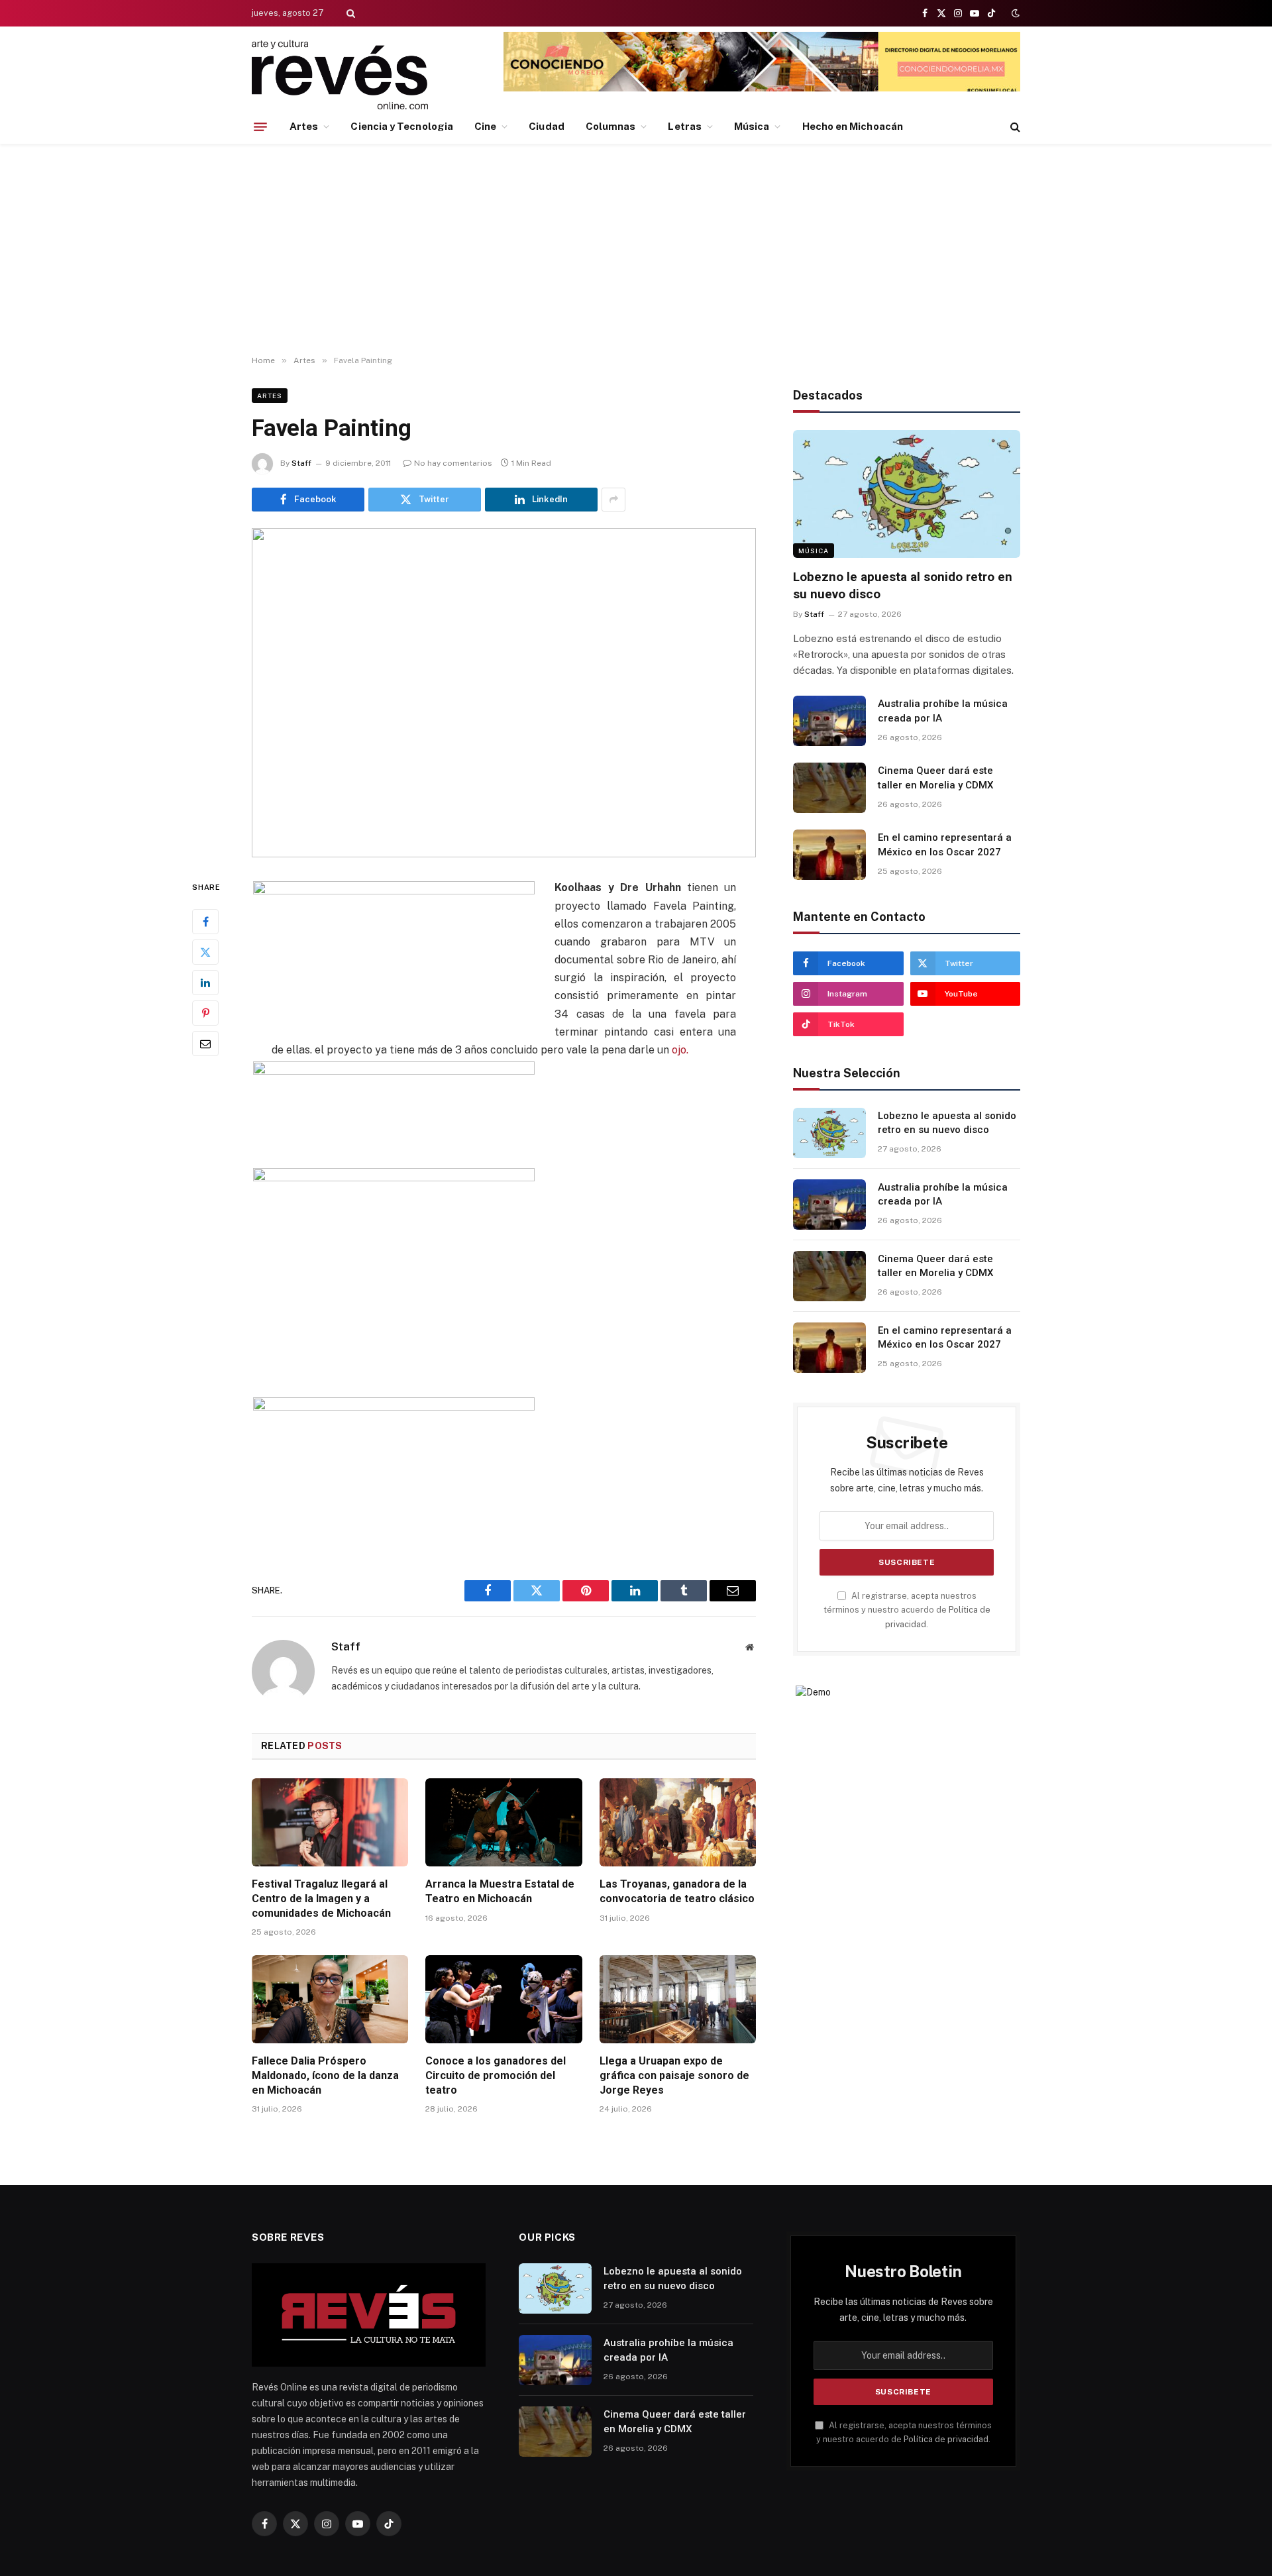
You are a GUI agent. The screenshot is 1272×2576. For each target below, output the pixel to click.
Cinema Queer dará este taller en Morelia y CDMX (935, 778)
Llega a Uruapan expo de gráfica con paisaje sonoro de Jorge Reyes (674, 2075)
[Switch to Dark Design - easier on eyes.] (1014, 13)
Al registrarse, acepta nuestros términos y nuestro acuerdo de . (907, 1610)
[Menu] (260, 127)
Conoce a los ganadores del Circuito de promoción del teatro (496, 2075)
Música (752, 126)
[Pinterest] (205, 1014)
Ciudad (546, 126)
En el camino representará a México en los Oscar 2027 (945, 844)
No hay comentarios (453, 463)
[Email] (205, 1044)
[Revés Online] (340, 75)
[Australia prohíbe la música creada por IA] (829, 721)
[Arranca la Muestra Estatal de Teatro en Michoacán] (503, 1822)
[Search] (349, 13)
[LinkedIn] (205, 983)
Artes (304, 126)
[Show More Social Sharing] (613, 500)
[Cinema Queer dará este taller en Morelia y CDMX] (829, 788)
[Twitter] (205, 953)
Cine (485, 126)
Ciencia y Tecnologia (402, 126)
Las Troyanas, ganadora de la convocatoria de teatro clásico (677, 1891)
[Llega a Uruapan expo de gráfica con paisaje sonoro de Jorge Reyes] (678, 1999)
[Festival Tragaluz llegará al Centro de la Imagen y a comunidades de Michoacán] (330, 1822)
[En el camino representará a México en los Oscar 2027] (829, 855)
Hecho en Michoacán (853, 126)
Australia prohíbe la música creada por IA (943, 711)
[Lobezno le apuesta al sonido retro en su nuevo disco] (907, 494)
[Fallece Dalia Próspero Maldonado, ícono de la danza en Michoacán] (330, 1999)
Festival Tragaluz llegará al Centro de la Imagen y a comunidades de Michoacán (321, 1899)
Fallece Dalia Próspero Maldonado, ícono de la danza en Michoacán (325, 2075)
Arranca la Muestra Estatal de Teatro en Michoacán (500, 1891)
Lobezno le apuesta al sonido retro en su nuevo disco (903, 585)
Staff (301, 463)
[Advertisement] (636, 250)
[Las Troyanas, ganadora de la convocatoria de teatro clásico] (678, 1822)
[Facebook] (205, 922)
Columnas (611, 126)
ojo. (680, 1050)
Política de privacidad (946, 2439)
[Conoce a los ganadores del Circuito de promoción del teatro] (503, 1999)
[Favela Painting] (504, 693)
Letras (684, 126)
